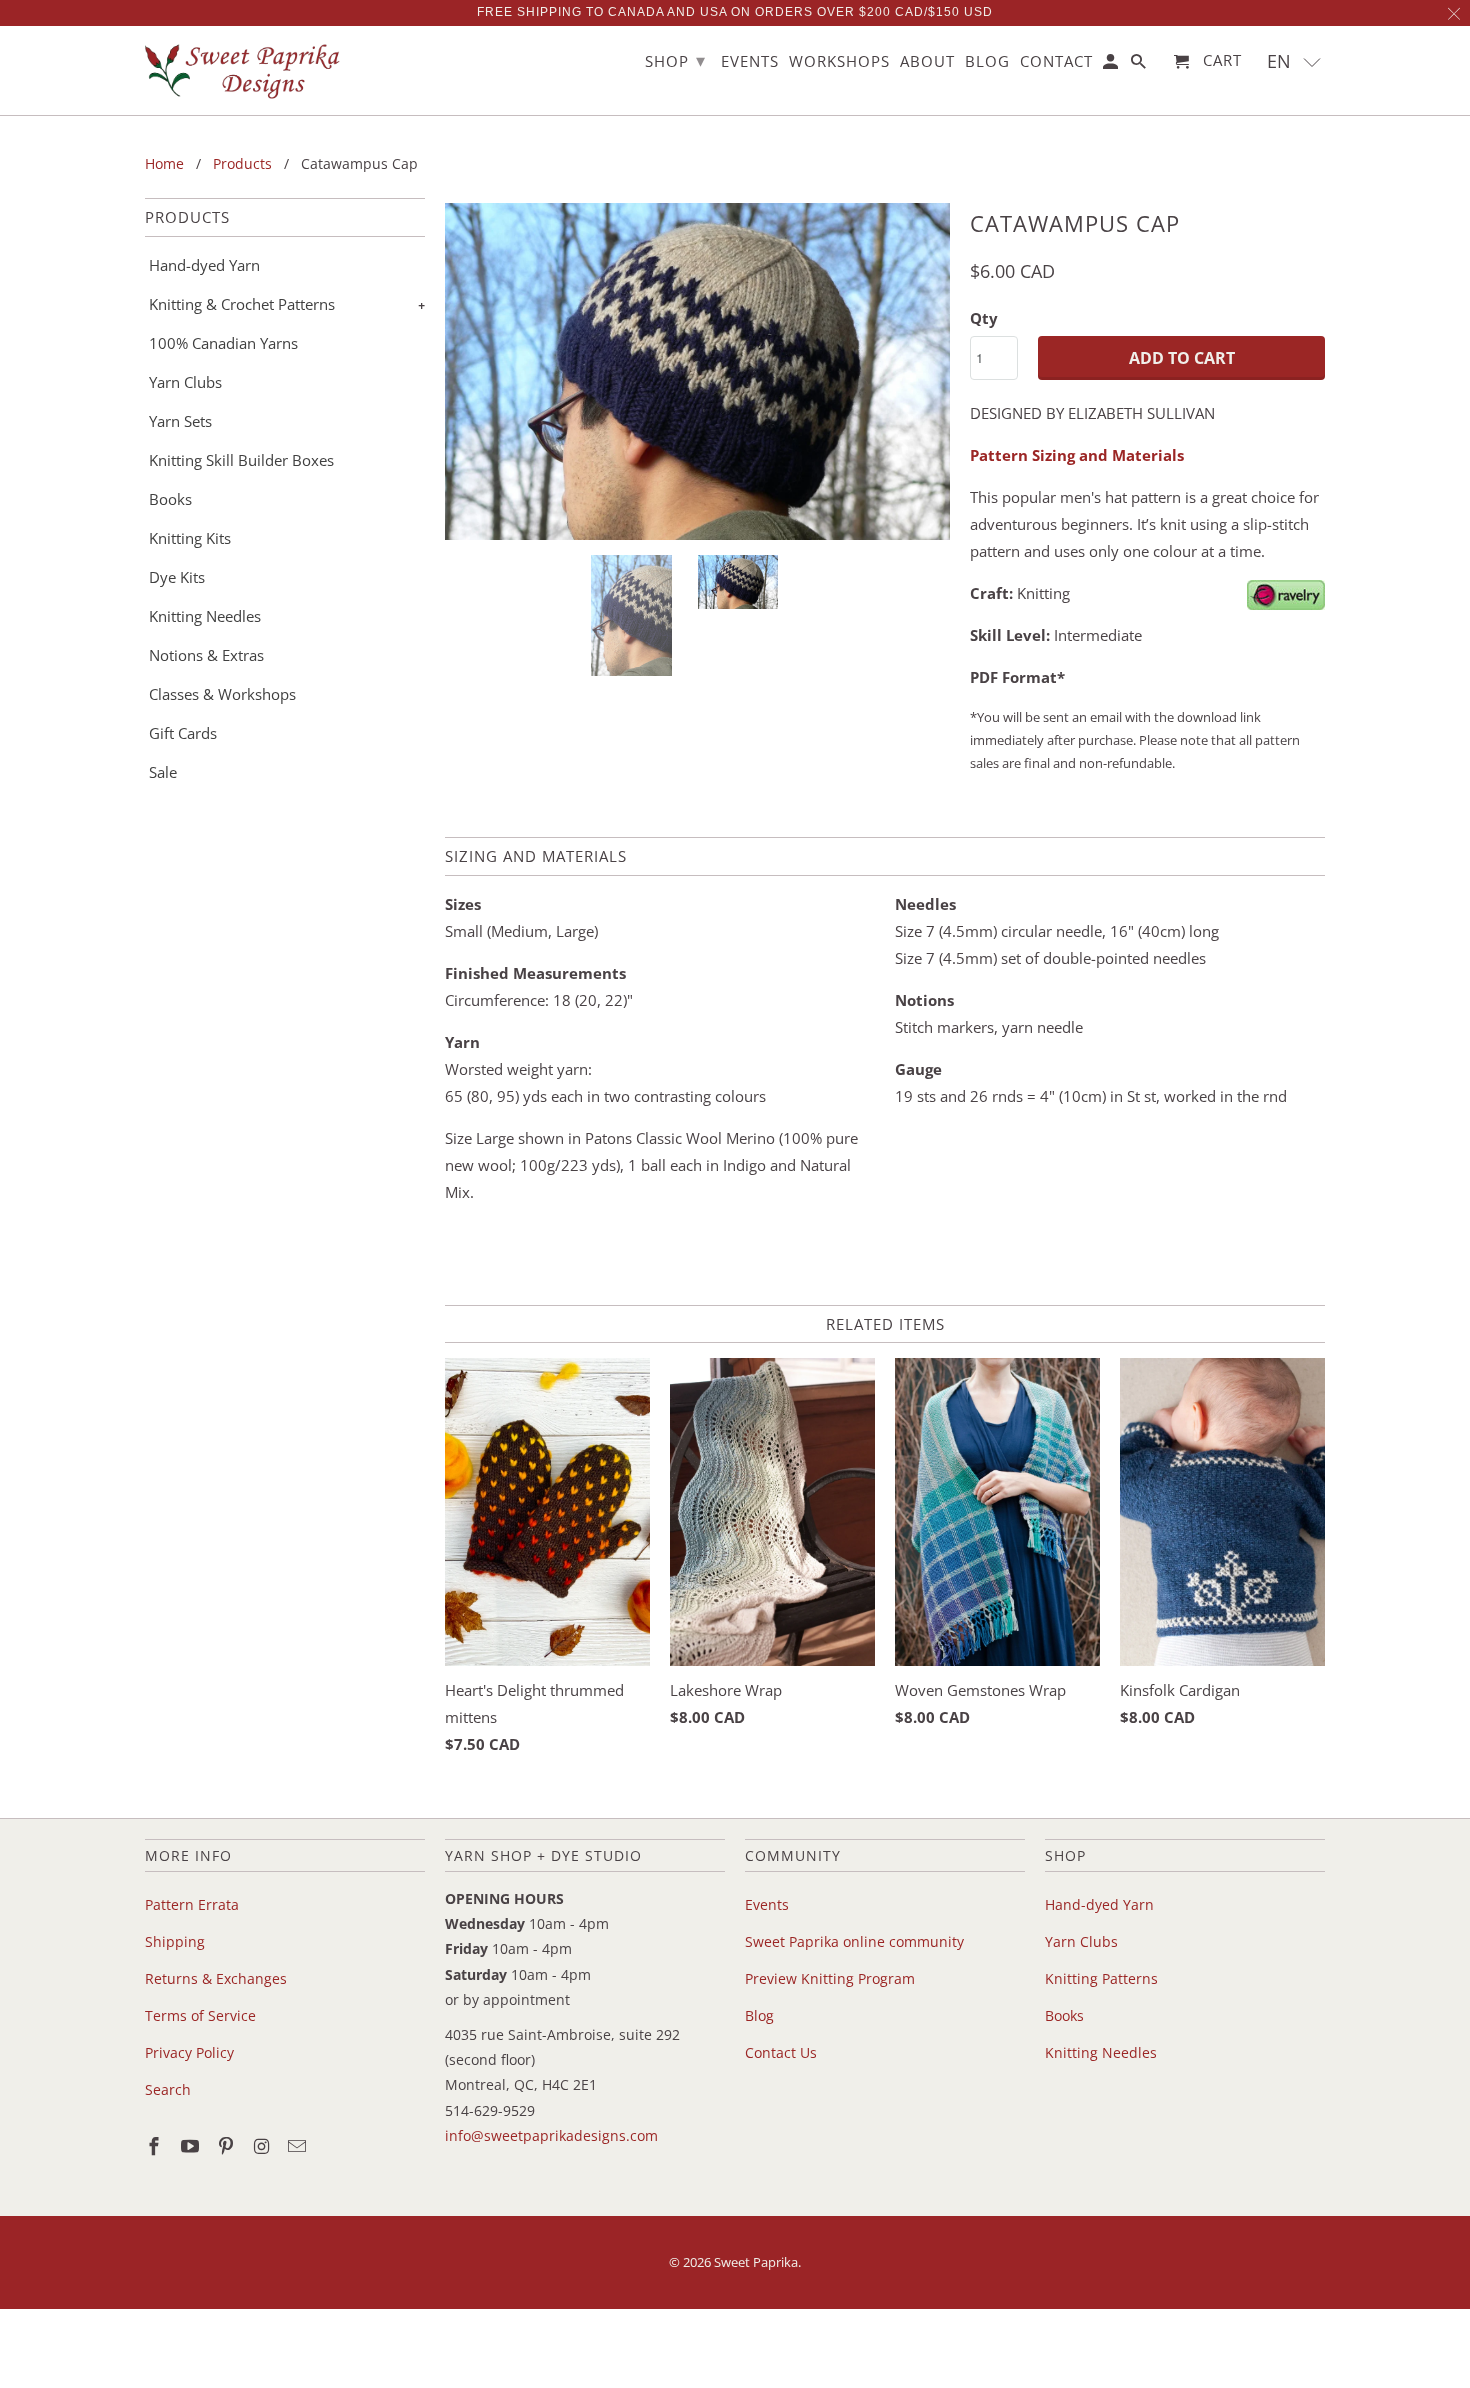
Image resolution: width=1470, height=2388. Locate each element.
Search (168, 2089)
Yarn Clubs (185, 382)
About (927, 62)
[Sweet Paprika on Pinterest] (228, 2146)
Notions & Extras (206, 655)
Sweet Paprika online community (854, 1941)
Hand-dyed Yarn (204, 265)
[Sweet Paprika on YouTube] (192, 2146)
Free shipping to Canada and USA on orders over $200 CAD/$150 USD (735, 12)
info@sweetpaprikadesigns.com (551, 2135)
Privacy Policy (189, 2052)
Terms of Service (200, 2015)
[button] (1294, 61)
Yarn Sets (180, 421)
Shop (675, 60)
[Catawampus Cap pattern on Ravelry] (1286, 604)
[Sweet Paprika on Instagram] (263, 2146)
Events (767, 1904)
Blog (759, 2015)
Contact (1056, 62)
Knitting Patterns (1101, 1978)
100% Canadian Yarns (223, 343)
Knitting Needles (205, 616)
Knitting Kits (190, 538)
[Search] (1140, 65)
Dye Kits (177, 577)
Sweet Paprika (756, 2262)
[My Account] (1112, 65)
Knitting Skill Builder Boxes (241, 460)
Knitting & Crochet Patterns (242, 304)
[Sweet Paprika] (245, 70)
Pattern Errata (192, 1904)
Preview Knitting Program (830, 1978)
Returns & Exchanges (216, 1978)
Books (170, 499)
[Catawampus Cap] (697, 371)
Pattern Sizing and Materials (1077, 455)
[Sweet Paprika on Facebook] (156, 2146)
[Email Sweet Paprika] (299, 2146)
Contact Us (781, 2052)
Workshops (839, 62)
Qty (984, 318)
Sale (163, 772)
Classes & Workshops (222, 694)
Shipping (175, 1941)
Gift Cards (183, 733)
